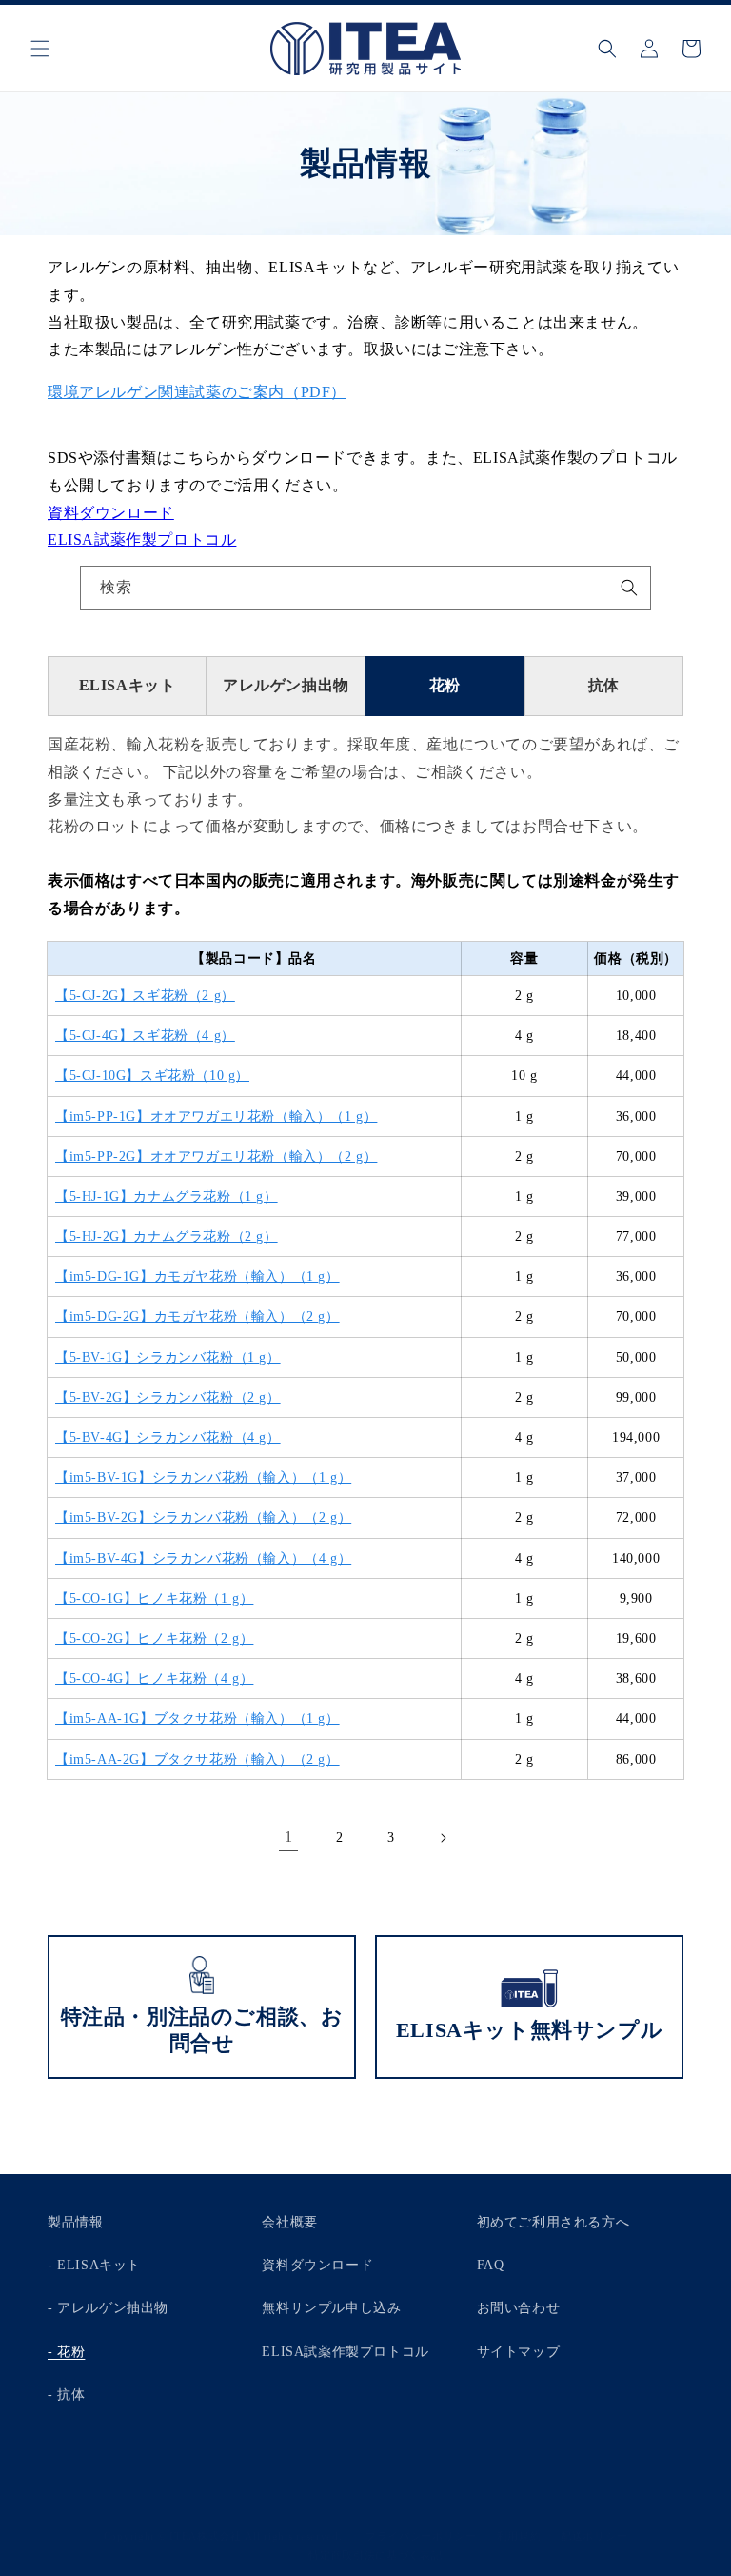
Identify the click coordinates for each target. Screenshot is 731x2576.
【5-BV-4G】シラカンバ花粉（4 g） (168, 1438)
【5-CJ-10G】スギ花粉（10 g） (152, 1076)
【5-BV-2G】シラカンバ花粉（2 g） (168, 1398)
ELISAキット (128, 685)
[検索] (629, 588)
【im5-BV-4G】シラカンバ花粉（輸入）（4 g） (203, 1558)
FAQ (491, 2265)
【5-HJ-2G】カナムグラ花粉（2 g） (167, 1237)
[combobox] (365, 588)
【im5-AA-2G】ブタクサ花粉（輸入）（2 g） (198, 1759)
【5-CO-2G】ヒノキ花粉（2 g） (154, 1638)
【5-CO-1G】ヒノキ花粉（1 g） (154, 1598)
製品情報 (75, 2222)
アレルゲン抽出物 (286, 685)
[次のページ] (443, 1838)
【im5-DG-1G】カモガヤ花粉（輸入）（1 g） (198, 1277)
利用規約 (519, 2536)
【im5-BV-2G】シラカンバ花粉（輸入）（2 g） (203, 1518)
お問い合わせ (519, 2308)
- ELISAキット (94, 2265)
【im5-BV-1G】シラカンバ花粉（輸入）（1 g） (203, 1478)
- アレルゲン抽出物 (108, 2308)
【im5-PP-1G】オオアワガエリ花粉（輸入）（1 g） (216, 1117)
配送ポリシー (594, 2536)
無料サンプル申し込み (331, 2308)
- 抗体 (66, 2395)
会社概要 (289, 2222)
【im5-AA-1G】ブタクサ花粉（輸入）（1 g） (198, 1718)
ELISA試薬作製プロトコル (142, 539)
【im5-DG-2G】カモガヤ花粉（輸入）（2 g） (198, 1317)
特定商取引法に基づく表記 (375, 2555)
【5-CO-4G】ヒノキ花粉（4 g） (154, 1678)
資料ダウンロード (111, 513)
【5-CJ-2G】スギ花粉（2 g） (145, 996)
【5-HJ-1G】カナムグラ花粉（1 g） (167, 1197)
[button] (40, 49)
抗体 (604, 685)
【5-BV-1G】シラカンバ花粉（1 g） (168, 1358)
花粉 (445, 685)
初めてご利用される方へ (553, 2222)
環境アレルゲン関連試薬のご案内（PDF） (197, 392)
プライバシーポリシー (421, 2536)
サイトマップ (519, 2352)
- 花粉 (66, 2352)
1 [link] (289, 1837)
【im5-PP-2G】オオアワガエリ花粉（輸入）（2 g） (216, 1157)
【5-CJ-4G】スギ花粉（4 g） (145, 1036)
